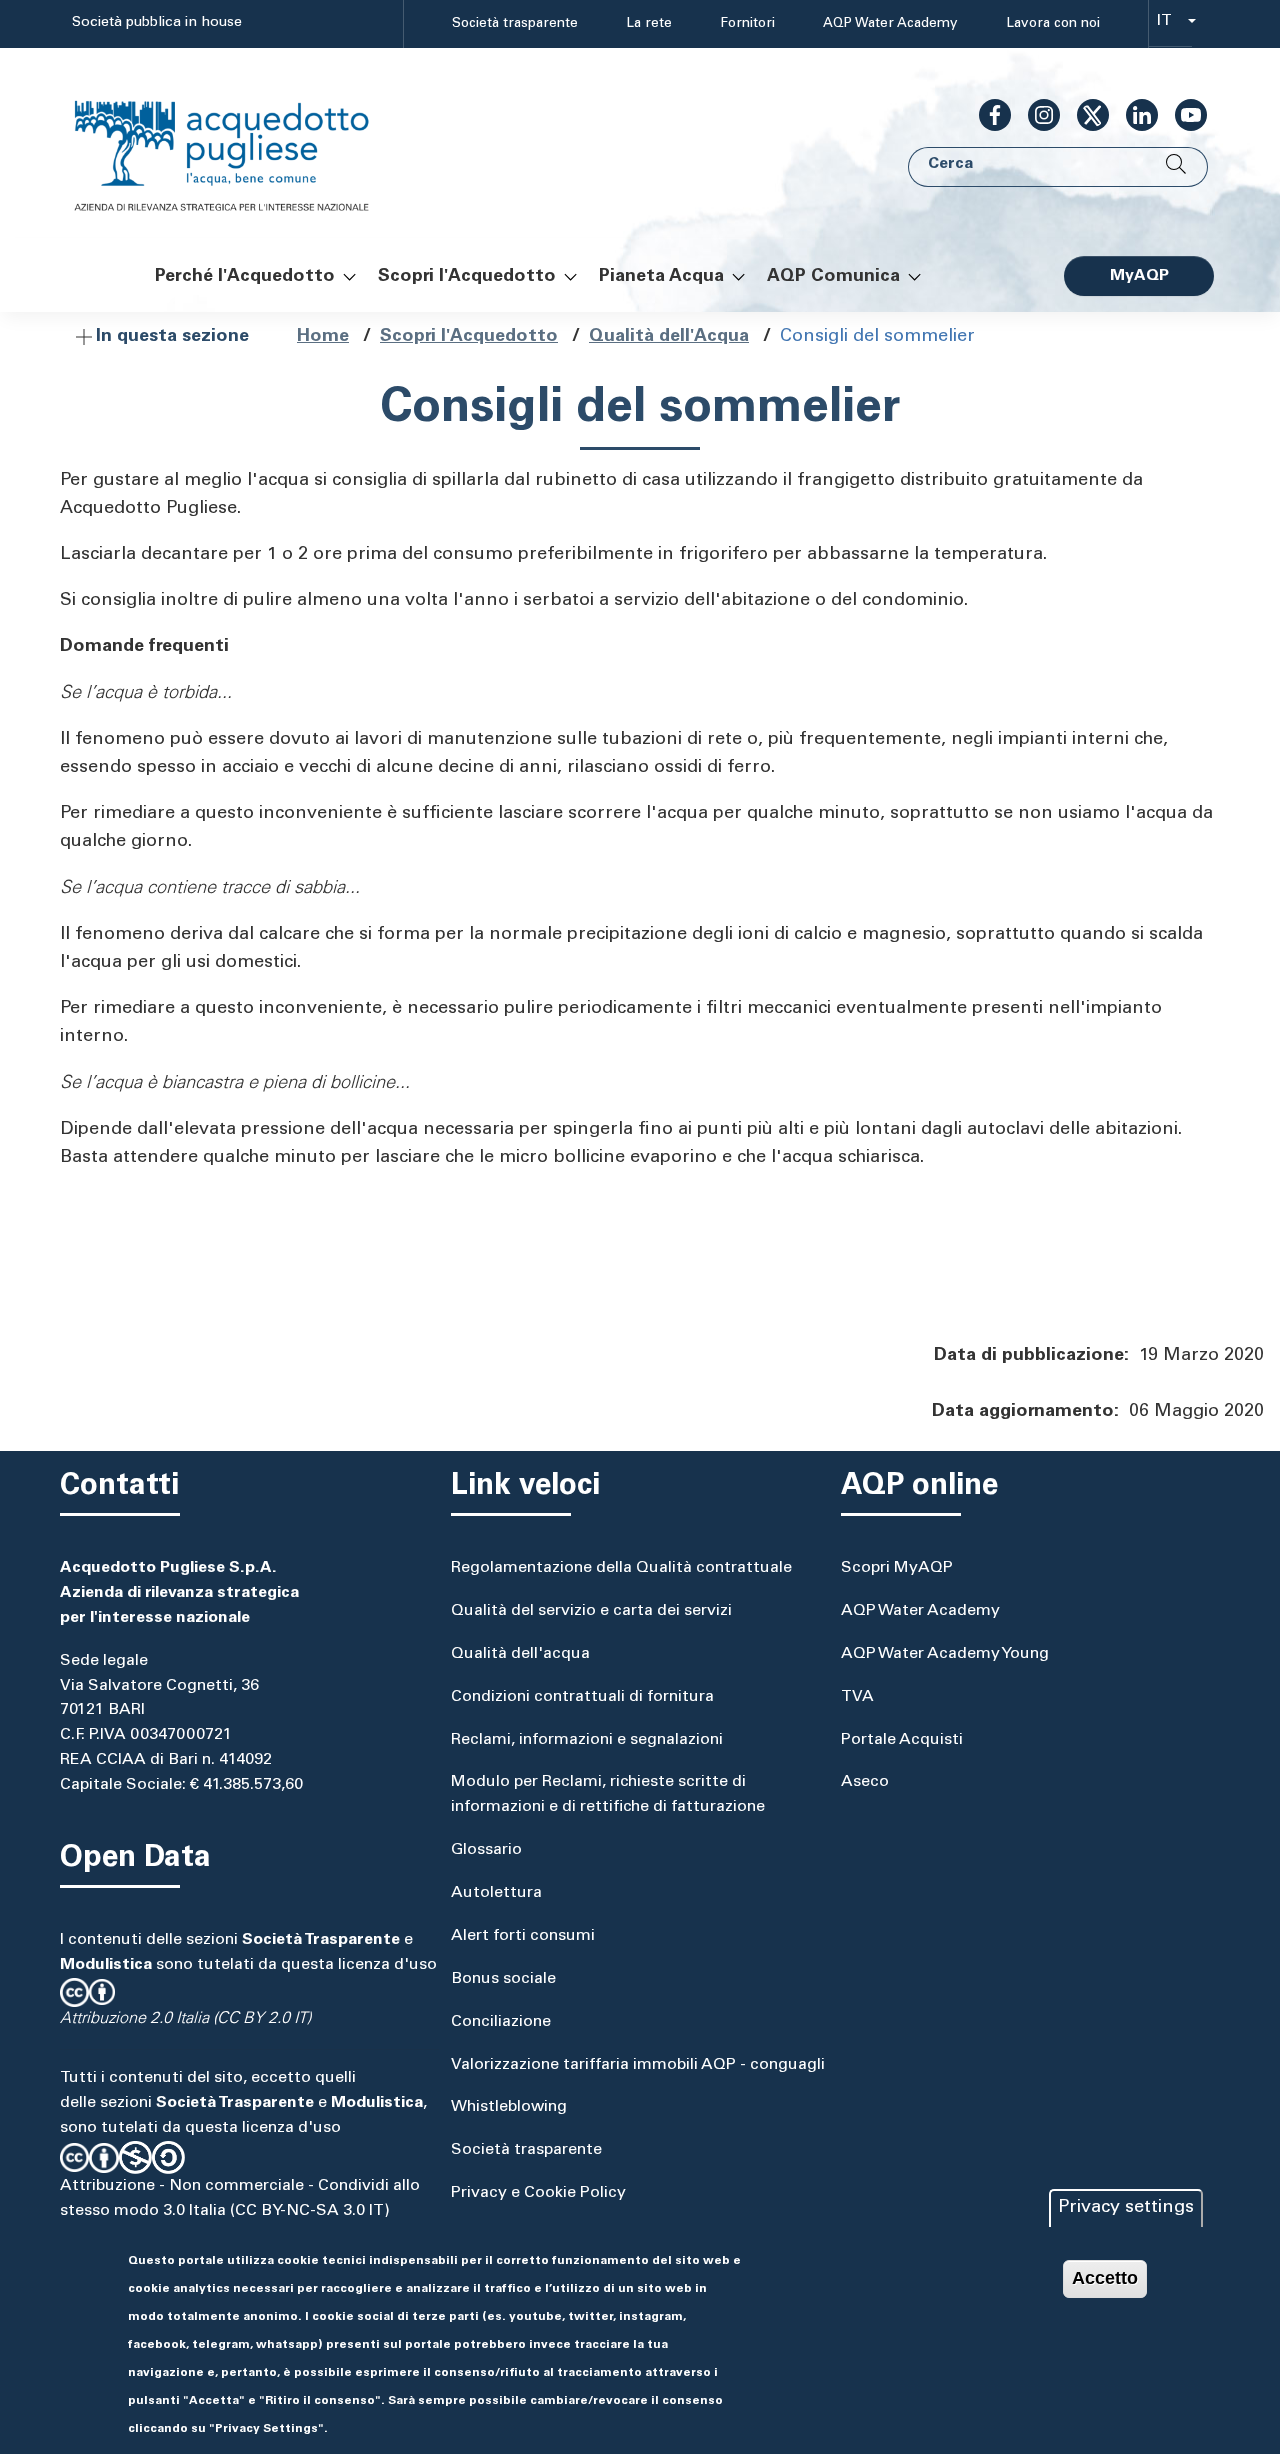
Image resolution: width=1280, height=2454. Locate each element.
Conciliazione (501, 2022)
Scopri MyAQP (897, 1568)
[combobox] (1170, 24)
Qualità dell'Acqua (669, 337)
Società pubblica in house (157, 23)
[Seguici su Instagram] (1036, 115)
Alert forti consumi (523, 1936)
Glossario (486, 1850)
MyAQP (1139, 276)
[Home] (242, 143)
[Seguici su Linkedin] (1134, 115)
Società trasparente (515, 24)
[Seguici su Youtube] (1183, 115)
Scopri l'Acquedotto (469, 337)
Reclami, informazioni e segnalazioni (587, 1740)
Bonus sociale (503, 1979)
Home (323, 337)
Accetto (1105, 2278)
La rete (649, 24)
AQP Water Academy (890, 24)
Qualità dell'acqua (520, 1654)
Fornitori (747, 24)
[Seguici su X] (1085, 115)
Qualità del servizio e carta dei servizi (591, 1611)
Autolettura (496, 1893)
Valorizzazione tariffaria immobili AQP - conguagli (638, 2065)
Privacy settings (1126, 2208)
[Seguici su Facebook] (987, 115)
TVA (857, 1697)
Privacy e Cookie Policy (538, 2193)
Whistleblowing (509, 2107)
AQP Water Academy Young (945, 1654)
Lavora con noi (1053, 24)
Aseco (865, 1782)
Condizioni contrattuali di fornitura (582, 1697)
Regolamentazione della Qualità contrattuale (621, 1568)
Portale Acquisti (902, 1740)
